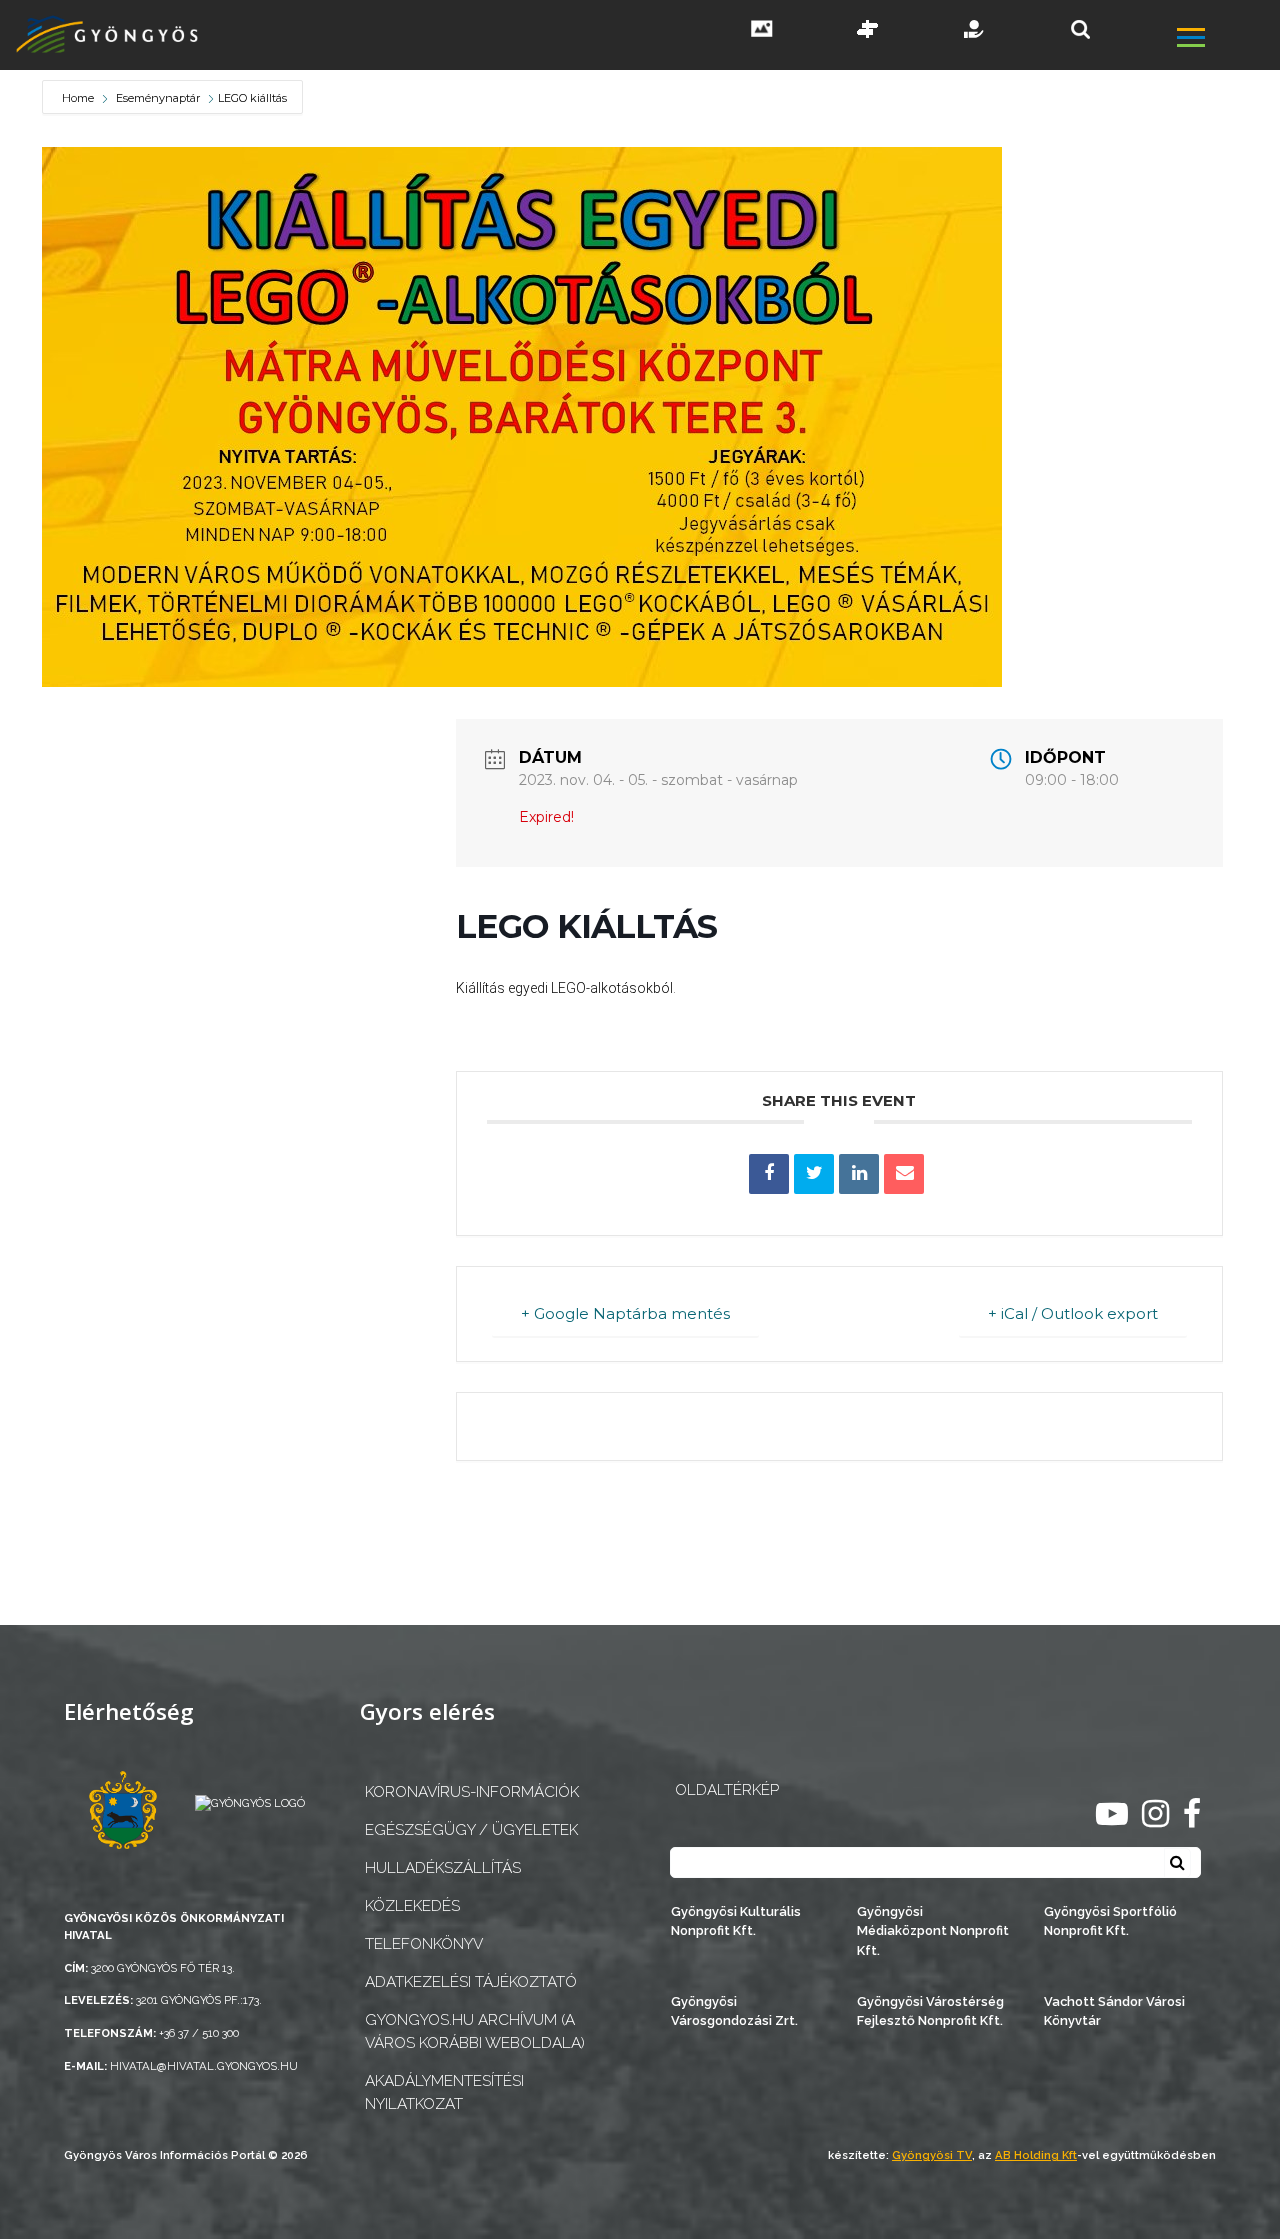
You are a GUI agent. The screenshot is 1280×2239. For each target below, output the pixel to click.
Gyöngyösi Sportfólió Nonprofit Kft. (1110, 1921)
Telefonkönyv (424, 1944)
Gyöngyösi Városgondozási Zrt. (734, 2011)
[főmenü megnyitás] (1226, 40)
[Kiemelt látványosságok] (868, 31)
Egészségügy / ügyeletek (471, 1830)
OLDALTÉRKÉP (727, 1790)
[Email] (904, 1174)
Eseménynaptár (158, 98)
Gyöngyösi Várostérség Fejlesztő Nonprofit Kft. (930, 2011)
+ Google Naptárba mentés (625, 1313)
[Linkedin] (859, 1174)
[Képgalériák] (762, 31)
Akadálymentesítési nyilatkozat (444, 2092)
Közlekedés (412, 1906)
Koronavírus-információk (472, 1792)
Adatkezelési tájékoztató (471, 1982)
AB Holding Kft (1036, 2155)
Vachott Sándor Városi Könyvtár (1114, 2011)
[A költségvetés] (975, 31)
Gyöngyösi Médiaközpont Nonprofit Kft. (933, 1930)
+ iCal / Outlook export (1073, 1313)
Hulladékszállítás (443, 1868)
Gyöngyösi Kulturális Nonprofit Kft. (736, 1921)
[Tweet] (814, 1174)
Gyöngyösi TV (932, 2155)
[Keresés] (1080, 29)
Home (79, 98)
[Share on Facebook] (769, 1174)
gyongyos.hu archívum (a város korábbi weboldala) (475, 2031)
